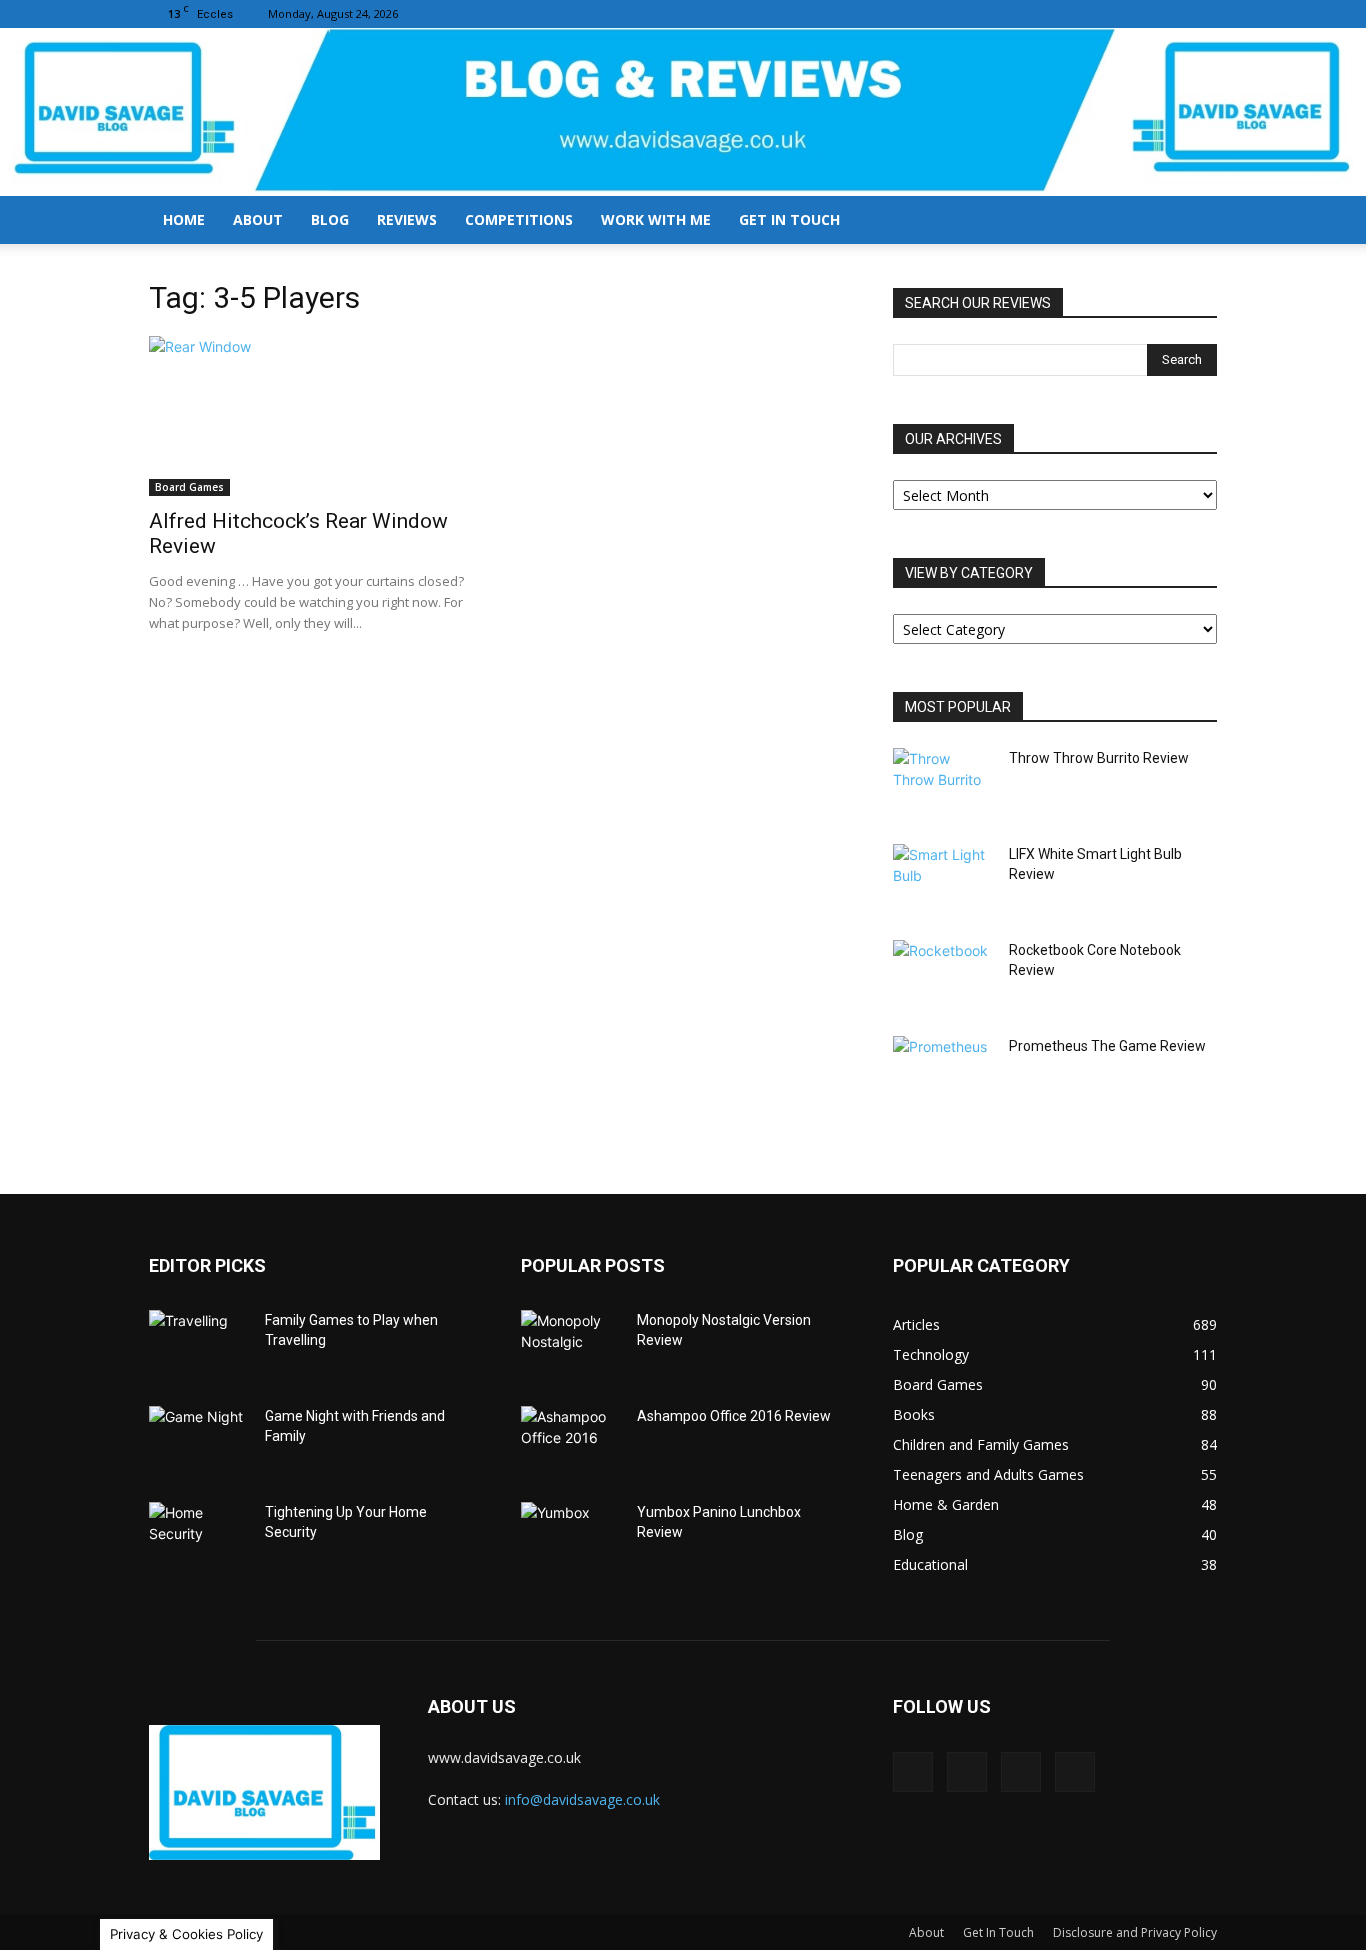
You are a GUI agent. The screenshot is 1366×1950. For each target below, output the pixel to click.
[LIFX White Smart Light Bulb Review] (943, 879)
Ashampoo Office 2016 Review (734, 1416)
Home (184, 219)
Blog (330, 219)
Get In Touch (789, 219)
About (258, 219)
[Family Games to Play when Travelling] (199, 1345)
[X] (1202, 14)
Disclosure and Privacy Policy (1135, 1932)
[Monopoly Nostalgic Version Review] (571, 1345)
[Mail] (1136, 14)
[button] (1193, 221)
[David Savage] (683, 112)
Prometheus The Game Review (1107, 1046)
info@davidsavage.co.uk (582, 1799)
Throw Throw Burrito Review (1099, 758)
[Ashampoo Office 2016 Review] (571, 1441)
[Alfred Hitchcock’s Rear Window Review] (311, 416)
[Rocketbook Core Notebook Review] (943, 975)
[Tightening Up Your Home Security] (199, 1537)
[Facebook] (1103, 14)
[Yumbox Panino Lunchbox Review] (571, 1537)
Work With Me (656, 219)
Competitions (519, 219)
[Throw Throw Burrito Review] (943, 783)
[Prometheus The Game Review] (943, 1071)
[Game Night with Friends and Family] (199, 1441)
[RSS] (1169, 14)
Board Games (189, 487)
